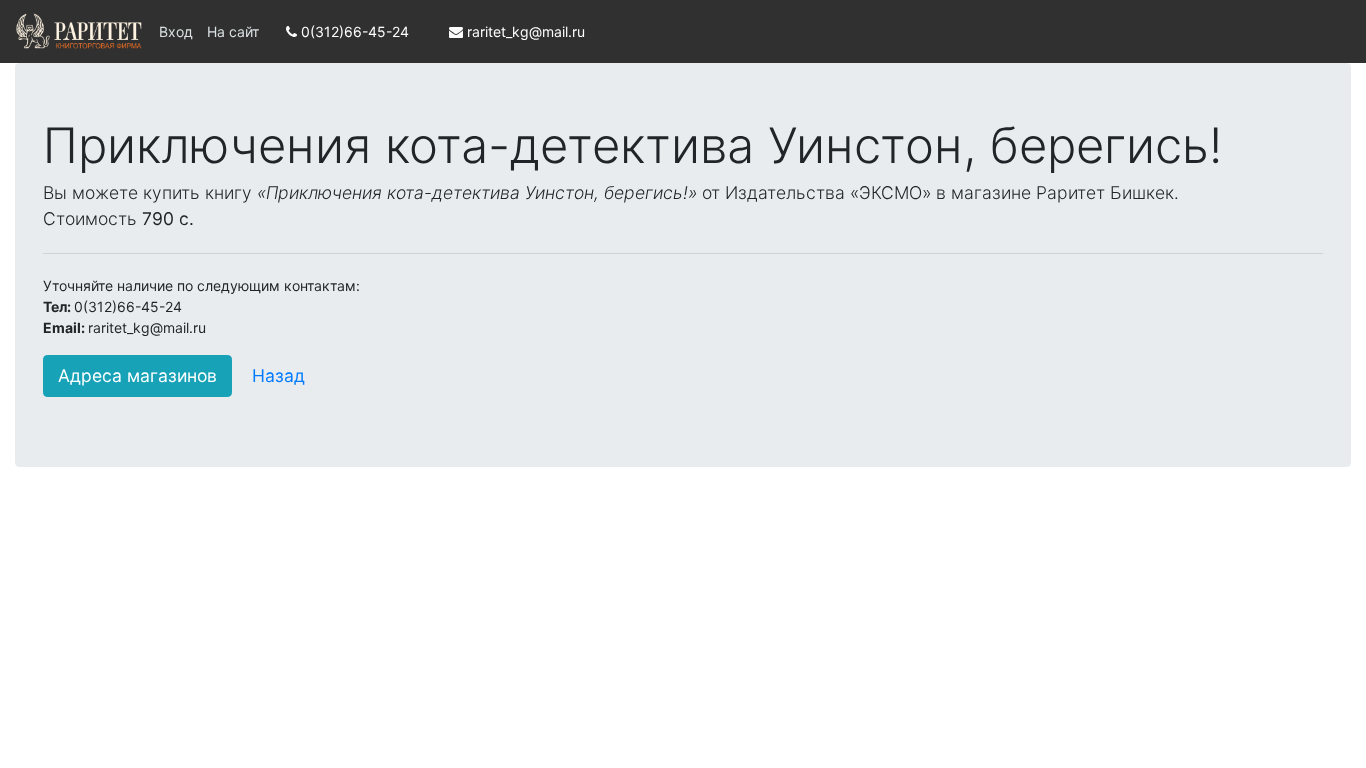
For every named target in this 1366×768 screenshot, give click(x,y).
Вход (176, 31)
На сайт (233, 31)
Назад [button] (278, 375)
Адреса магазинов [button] (137, 375)
